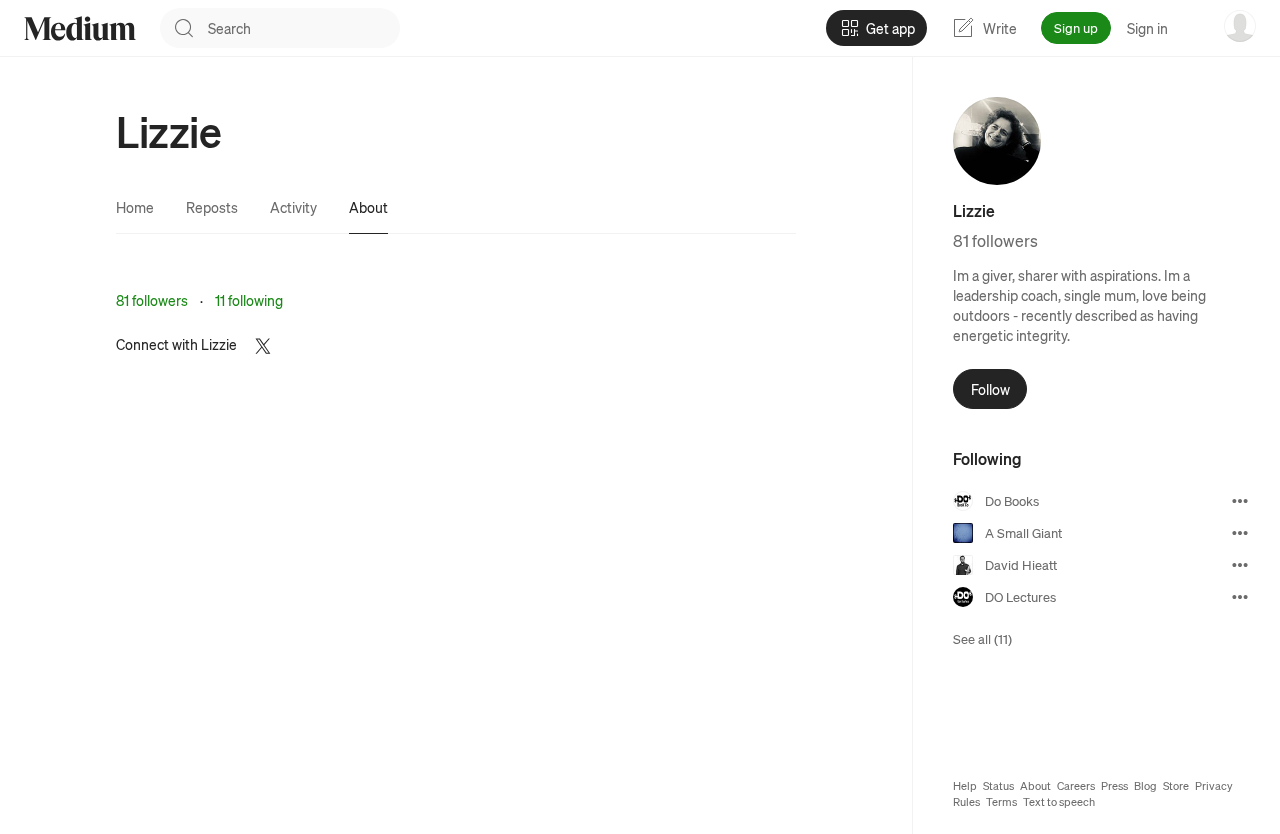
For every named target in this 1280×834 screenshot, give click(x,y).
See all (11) (982, 638)
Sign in (1147, 28)
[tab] (135, 207)
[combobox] (304, 28)
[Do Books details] (1240, 501)
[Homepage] (80, 28)
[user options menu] (1240, 26)
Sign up (1076, 27)
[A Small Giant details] (1240, 533)
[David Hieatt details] (1240, 565)
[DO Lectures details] (1240, 597)
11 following (249, 300)
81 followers (152, 300)
